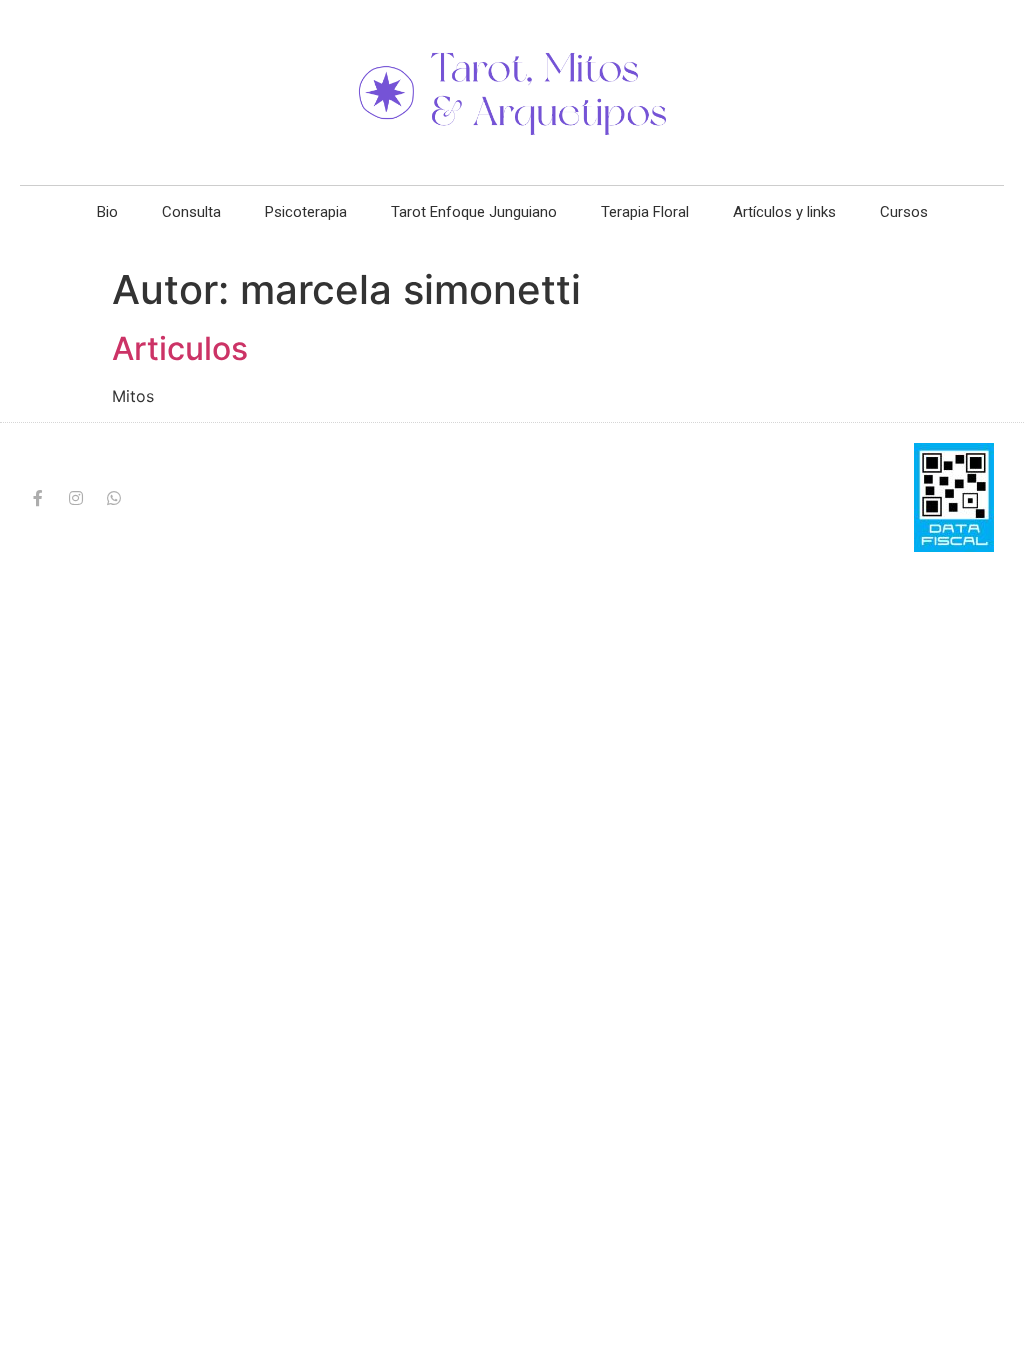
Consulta (191, 212)
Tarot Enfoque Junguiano (474, 212)
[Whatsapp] (114, 498)
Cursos (904, 212)
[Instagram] (76, 498)
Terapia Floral (645, 212)
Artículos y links (784, 212)
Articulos (180, 348)
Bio (107, 212)
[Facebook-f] (38, 498)
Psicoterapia (306, 212)
